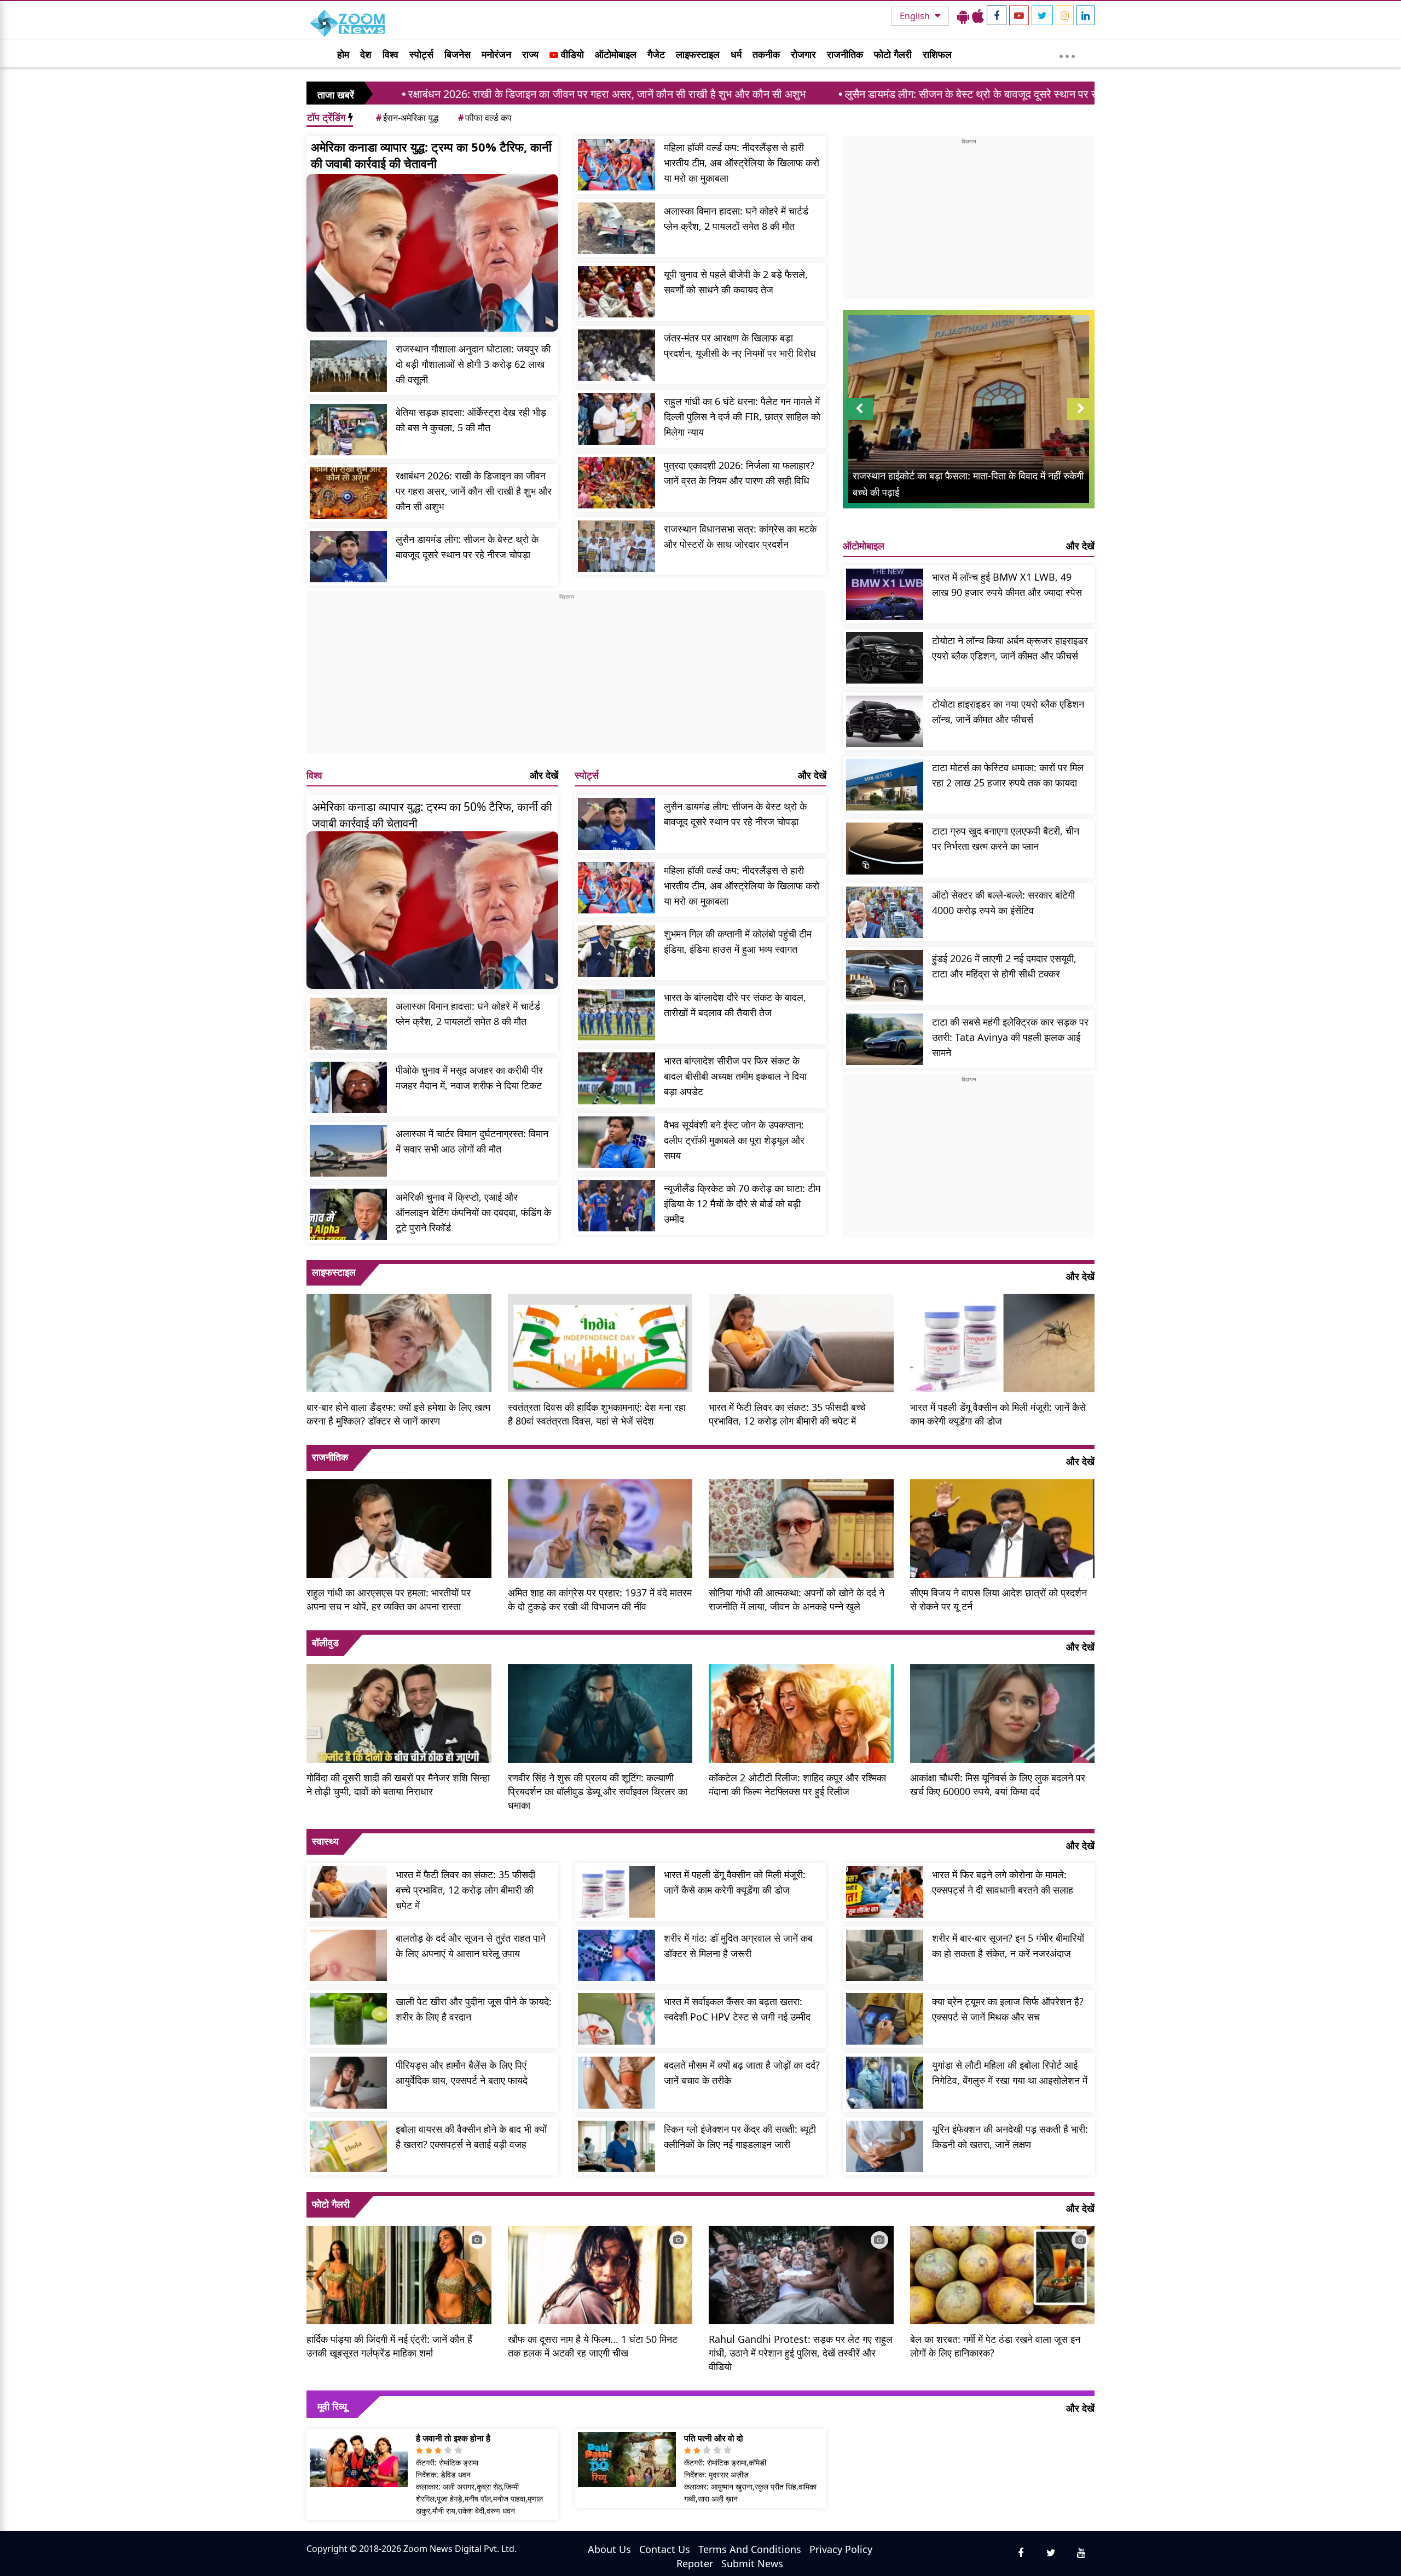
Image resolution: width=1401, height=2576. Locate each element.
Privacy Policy (841, 2549)
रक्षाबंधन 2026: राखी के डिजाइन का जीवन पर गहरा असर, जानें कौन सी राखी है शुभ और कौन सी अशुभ (423, 94)
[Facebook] (997, 15)
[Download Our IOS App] (978, 16)
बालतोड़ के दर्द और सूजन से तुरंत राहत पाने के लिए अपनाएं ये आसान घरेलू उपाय (471, 1946)
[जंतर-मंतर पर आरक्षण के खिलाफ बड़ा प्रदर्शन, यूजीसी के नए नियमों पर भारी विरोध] (616, 355)
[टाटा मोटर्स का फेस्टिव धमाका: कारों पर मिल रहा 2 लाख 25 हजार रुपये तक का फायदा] (885, 785)
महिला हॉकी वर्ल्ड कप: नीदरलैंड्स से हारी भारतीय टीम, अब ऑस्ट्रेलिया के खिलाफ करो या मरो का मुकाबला (742, 163)
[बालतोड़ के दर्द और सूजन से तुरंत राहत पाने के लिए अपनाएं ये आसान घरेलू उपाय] (348, 1955)
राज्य (530, 54)
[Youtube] (1019, 15)
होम (343, 54)
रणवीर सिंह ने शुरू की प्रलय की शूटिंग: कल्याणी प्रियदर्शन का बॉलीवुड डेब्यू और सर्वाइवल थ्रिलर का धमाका (598, 1791)
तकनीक (766, 54)
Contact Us (665, 2549)
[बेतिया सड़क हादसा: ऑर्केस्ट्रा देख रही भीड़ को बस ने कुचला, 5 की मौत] (348, 430)
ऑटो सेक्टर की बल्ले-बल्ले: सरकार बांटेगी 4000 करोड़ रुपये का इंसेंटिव (1003, 902)
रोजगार (803, 54)
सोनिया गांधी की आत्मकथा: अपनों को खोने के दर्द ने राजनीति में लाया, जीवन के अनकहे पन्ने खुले (797, 1599)
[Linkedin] (1086, 15)
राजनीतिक (845, 54)
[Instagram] (1065, 15)
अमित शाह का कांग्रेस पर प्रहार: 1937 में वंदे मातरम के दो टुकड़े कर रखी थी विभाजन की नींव (600, 1599)
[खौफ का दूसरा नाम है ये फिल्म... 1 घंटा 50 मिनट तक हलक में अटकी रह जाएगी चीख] (600, 2274)
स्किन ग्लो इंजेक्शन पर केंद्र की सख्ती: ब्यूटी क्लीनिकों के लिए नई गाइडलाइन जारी (740, 2137)
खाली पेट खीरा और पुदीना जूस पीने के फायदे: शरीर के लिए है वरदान (474, 2009)
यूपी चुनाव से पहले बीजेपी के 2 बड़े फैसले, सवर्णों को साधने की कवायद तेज (736, 282)
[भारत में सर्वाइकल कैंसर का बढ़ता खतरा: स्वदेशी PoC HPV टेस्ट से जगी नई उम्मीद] (616, 2019)
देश (366, 54)
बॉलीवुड (325, 1642)
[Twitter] (1042, 15)
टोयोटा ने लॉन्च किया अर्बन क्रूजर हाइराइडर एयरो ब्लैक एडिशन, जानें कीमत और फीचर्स (1010, 648)
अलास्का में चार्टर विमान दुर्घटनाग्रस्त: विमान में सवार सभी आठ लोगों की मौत (472, 1141)
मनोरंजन (496, 54)
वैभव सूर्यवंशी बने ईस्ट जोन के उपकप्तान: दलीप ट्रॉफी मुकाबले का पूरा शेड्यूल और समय (734, 1140)
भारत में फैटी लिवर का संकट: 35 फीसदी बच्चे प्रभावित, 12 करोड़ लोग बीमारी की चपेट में (787, 1414)
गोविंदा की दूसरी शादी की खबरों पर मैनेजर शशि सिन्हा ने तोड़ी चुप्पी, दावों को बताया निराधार (398, 1784)
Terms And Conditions (750, 2549)
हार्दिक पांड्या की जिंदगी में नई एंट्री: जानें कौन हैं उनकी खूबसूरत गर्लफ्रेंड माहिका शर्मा (389, 2346)
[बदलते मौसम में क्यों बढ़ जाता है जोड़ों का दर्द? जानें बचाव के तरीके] (616, 2082)
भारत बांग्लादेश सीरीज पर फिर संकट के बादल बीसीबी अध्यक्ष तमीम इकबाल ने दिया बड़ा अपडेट (735, 1076)
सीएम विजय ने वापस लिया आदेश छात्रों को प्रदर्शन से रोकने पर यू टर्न (998, 1599)
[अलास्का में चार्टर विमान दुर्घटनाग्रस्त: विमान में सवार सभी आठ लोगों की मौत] (348, 1151)
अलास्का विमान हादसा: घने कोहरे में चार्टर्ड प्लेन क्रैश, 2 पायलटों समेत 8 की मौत (736, 218)
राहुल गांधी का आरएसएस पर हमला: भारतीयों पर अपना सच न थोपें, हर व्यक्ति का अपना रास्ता (389, 1599)
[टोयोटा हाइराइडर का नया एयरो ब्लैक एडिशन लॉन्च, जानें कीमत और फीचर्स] (885, 721)
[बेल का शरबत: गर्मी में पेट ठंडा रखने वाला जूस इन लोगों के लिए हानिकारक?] (1003, 2274)
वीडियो (571, 54)
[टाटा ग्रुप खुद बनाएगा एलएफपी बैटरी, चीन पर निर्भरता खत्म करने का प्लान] (885, 848)
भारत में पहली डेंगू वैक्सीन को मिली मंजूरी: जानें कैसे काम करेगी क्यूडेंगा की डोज (998, 1414)
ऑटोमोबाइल (616, 54)
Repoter (695, 2563)
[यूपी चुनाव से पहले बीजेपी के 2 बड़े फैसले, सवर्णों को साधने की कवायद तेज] (616, 292)
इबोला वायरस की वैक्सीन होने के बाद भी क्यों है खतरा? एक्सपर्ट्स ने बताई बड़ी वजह (471, 2137)
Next (1081, 419)
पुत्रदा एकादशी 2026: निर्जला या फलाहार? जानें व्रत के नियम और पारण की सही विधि (739, 473)
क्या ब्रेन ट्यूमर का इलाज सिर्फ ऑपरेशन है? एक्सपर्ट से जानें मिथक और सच (1008, 2009)
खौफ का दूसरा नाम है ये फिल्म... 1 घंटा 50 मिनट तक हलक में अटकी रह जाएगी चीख (593, 2346)
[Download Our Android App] (963, 16)
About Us (609, 2549)
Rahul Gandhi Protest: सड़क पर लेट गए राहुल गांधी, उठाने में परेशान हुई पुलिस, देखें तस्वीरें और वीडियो (801, 2353)
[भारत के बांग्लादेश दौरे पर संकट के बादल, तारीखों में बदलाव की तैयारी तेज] (616, 1015)
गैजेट (656, 54)
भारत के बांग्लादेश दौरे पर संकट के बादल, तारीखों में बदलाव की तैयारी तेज (735, 1005)
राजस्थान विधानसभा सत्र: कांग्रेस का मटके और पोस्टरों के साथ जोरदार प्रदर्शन (740, 536)
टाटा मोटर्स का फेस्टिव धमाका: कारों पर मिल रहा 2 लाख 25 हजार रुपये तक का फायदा (1008, 775)
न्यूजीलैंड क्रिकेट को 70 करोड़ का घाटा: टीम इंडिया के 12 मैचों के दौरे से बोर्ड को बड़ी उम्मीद (742, 1203)
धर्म (736, 54)
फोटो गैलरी (893, 54)
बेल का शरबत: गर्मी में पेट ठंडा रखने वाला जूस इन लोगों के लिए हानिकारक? (995, 2346)
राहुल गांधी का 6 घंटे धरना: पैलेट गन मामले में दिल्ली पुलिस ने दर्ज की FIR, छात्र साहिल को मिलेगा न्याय (742, 416)
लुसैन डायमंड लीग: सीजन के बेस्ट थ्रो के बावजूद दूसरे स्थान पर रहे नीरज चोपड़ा (815, 94)
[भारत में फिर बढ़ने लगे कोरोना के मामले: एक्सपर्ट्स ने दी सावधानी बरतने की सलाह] (885, 1892)
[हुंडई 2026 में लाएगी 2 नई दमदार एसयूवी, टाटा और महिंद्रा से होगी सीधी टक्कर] (885, 976)
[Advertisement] (566, 678)
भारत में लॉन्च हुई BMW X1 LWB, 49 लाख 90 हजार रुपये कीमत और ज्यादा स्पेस (1007, 584)
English (916, 16)
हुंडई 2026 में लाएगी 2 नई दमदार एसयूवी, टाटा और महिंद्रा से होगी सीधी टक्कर (1004, 966)
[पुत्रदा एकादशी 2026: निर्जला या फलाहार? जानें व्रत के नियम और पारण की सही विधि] (616, 483)
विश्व (390, 54)
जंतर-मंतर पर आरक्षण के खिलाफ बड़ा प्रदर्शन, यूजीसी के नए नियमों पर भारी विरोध (740, 345)
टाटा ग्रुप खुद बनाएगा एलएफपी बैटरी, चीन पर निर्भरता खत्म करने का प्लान (1006, 838)
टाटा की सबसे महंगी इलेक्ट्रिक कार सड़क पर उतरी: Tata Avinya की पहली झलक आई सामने (1010, 1037)
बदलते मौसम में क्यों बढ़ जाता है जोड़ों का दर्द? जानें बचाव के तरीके (742, 2073)
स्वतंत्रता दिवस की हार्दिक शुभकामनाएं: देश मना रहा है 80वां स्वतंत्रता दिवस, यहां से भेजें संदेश (597, 1414)
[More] (1067, 54)
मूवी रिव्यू (332, 2406)
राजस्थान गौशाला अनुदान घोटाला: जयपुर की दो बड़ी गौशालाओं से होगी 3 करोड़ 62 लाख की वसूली (473, 364)
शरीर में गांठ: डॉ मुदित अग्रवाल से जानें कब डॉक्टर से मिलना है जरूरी (738, 1946)
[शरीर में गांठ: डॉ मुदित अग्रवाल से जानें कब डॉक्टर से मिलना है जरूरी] (616, 1955)
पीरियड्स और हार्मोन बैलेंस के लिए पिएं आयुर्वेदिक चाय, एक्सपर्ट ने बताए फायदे (462, 2073)
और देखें (544, 775)
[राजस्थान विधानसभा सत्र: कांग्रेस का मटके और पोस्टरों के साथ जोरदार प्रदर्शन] (616, 546)
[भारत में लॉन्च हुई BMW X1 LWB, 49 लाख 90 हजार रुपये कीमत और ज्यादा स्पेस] (885, 594)
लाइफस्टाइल (698, 54)
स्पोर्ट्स (421, 54)
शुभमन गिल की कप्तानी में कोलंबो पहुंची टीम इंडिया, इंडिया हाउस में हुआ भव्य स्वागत (738, 941)
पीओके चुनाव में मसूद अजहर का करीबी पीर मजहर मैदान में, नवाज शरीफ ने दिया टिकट (469, 1078)
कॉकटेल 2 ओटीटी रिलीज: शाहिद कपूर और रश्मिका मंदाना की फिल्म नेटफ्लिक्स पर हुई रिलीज (797, 1784)
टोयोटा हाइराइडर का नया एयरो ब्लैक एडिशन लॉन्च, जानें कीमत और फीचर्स (1008, 711)
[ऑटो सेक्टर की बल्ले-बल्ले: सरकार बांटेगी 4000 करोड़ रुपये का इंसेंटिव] (885, 912)
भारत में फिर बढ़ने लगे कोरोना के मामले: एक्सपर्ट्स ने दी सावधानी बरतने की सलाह (1003, 1882)
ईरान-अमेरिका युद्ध (407, 118)
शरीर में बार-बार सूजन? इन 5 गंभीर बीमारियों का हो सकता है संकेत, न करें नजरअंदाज (1008, 1946)
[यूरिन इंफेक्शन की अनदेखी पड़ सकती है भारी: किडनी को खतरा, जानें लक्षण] (885, 2146)
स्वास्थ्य (325, 1841)
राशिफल (937, 54)
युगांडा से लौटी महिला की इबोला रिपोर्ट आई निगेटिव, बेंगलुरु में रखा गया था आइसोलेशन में (1010, 2073)
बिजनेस (458, 54)
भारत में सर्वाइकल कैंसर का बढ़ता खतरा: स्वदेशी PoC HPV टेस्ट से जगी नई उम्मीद (737, 2009)
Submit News (752, 2563)
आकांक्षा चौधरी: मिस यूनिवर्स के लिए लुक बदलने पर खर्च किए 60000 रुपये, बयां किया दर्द (998, 1784)
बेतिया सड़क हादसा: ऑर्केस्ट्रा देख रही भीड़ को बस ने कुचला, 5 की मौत (471, 420)
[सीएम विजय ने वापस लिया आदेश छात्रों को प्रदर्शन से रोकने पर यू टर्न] (1003, 1527)
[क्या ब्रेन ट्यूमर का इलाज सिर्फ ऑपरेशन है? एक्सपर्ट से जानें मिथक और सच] (885, 2019)
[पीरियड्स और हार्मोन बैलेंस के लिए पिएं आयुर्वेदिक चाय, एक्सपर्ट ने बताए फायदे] (348, 2082)
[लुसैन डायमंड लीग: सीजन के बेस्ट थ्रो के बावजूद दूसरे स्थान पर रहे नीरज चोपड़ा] (348, 557)
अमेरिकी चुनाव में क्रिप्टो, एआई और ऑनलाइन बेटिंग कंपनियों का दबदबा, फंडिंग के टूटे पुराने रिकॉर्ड (473, 1212)
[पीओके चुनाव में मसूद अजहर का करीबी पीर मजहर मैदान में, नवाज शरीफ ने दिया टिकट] (348, 1087)
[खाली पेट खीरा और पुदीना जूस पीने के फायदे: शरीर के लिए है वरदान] (348, 2019)
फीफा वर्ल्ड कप (485, 118)
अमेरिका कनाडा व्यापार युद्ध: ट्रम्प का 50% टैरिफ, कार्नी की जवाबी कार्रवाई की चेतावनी (431, 155)
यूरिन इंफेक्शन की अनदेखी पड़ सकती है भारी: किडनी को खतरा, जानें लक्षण (1010, 2137)
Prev (859, 419)
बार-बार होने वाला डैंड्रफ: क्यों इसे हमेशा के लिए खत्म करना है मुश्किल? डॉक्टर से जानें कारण (398, 1414)
